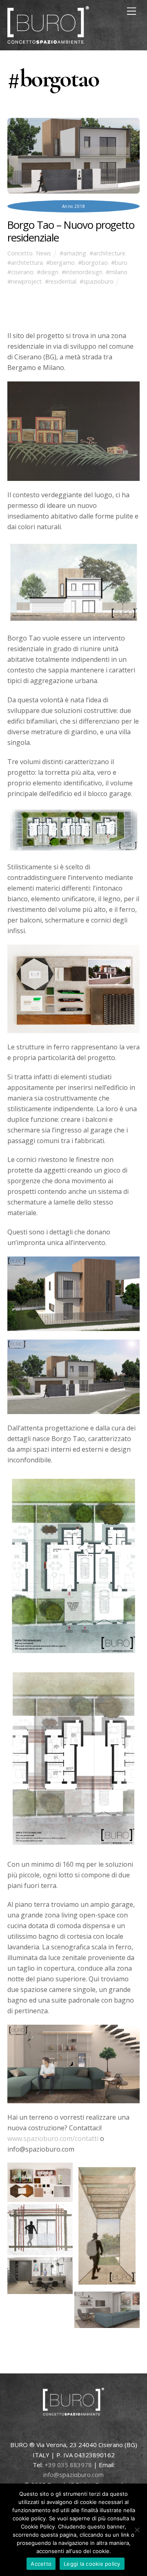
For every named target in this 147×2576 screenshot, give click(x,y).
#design (48, 272)
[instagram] (117, 2431)
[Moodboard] (40, 2168)
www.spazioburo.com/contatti (53, 2138)
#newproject (24, 281)
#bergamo (60, 263)
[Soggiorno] (107, 2297)
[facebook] (62, 2431)
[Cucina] (40, 2262)
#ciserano (20, 272)
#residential (61, 281)
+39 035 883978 (68, 2465)
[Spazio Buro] (48, 40)
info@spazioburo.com (73, 2474)
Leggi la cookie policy (92, 2564)
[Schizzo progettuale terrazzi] (40, 2209)
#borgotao (93, 263)
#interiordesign (82, 272)
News (43, 253)
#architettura (25, 263)
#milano (117, 272)
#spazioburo (97, 281)
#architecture (107, 253)
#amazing (73, 253)
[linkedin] (99, 2431)
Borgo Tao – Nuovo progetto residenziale (71, 231)
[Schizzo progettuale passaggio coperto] (107, 2168)
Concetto (20, 253)
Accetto (41, 2564)
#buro (119, 263)
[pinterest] (80, 2431)
